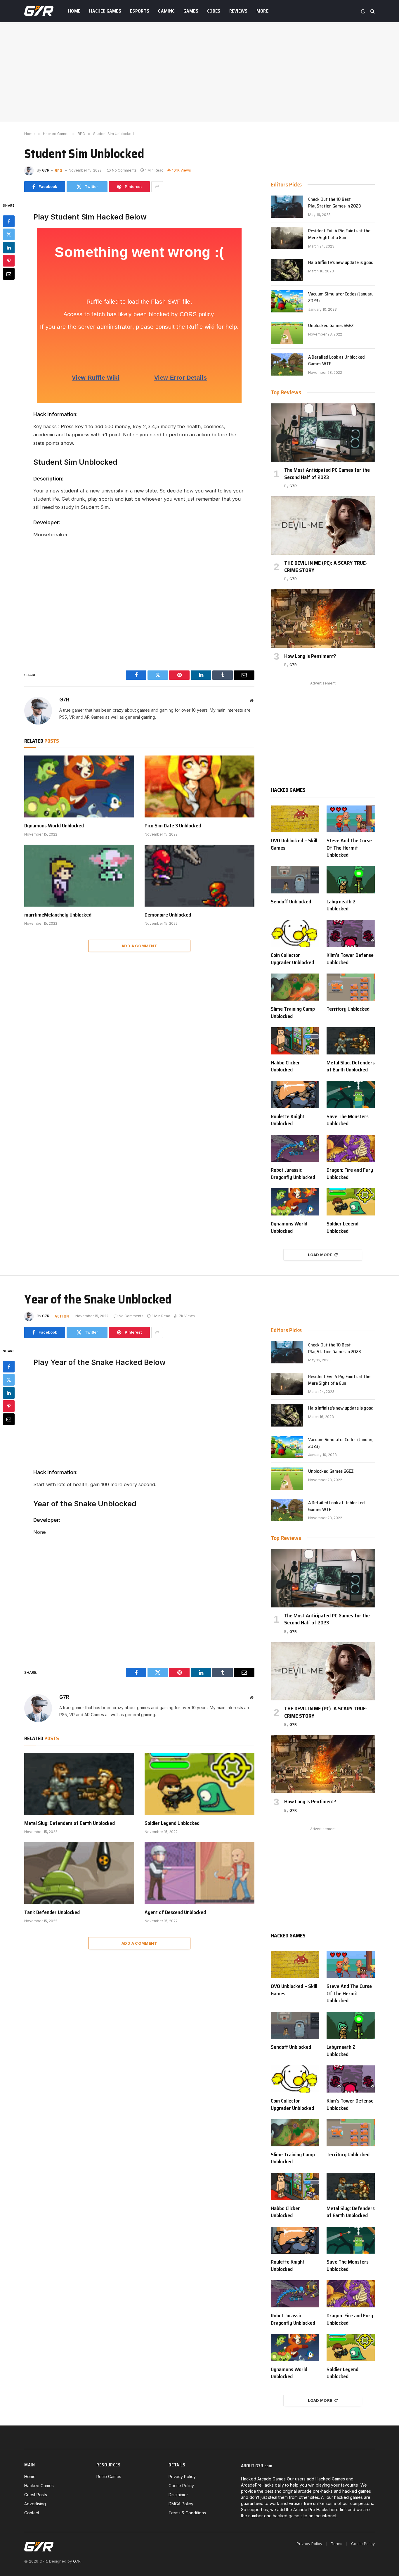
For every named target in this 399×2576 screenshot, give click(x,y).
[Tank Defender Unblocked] (79, 1873)
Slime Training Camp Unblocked (293, 1013)
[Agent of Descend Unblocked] (199, 1873)
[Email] (9, 274)
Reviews (238, 11)
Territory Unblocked (348, 1009)
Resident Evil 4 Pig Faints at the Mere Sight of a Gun (339, 234)
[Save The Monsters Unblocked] (351, 1095)
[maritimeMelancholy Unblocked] (79, 876)
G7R (46, 170)
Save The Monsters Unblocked (348, 1120)
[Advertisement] (199, 72)
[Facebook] (9, 221)
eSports (140, 11)
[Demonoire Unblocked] (199, 876)
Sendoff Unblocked (291, 902)
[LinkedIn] (9, 247)
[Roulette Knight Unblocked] (295, 1095)
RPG (59, 170)
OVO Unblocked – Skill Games (294, 844)
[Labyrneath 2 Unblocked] (351, 880)
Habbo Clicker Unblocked (285, 1066)
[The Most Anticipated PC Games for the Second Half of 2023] (323, 433)
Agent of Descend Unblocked (175, 1912)
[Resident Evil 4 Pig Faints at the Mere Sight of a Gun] (287, 238)
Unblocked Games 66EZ (331, 326)
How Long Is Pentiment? (310, 656)
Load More (320, 1255)
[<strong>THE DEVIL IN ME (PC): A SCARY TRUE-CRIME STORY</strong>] (323, 525)
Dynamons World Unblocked (54, 826)
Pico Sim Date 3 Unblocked (173, 826)
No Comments (124, 170)
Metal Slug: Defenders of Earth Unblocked (351, 1066)
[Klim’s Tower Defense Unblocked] (351, 934)
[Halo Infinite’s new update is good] (287, 270)
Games (191, 11)
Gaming (166, 11)
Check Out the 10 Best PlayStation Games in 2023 (335, 203)
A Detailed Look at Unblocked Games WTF (336, 361)
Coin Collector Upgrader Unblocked (292, 959)
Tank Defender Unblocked (52, 1912)
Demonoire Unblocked (168, 915)
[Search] (372, 11)
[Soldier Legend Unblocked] (351, 1202)
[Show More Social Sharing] (157, 187)
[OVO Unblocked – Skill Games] (295, 819)
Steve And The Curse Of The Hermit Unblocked (349, 848)
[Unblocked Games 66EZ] (287, 333)
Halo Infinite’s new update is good (341, 263)
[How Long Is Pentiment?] (323, 618)
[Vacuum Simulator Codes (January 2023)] (287, 301)
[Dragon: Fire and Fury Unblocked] (351, 1148)
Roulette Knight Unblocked (288, 1120)
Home (74, 11)
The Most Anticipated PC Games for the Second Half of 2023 (327, 474)
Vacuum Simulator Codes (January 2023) (341, 298)
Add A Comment (139, 946)
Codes (214, 11)
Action (62, 1316)
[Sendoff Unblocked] (295, 880)
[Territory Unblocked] (351, 987)
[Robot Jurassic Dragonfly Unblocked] (295, 1148)
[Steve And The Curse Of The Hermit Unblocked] (351, 819)
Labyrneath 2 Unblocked (341, 905)
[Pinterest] (9, 260)
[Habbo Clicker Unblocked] (295, 1041)
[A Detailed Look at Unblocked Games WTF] (287, 364)
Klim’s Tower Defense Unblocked (350, 959)
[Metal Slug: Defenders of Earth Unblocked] (351, 1041)
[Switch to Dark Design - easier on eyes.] (363, 11)
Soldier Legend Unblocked (342, 1227)
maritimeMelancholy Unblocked (58, 915)
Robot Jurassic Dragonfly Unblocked (293, 1174)
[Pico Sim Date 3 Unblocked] (199, 786)
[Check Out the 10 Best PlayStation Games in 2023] (287, 207)
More (262, 11)
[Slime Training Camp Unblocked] (295, 987)
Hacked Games (105, 11)
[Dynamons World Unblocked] (79, 786)
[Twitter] (9, 234)
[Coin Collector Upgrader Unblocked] (295, 934)
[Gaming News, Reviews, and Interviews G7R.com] (39, 11)
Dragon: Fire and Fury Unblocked (350, 1174)
